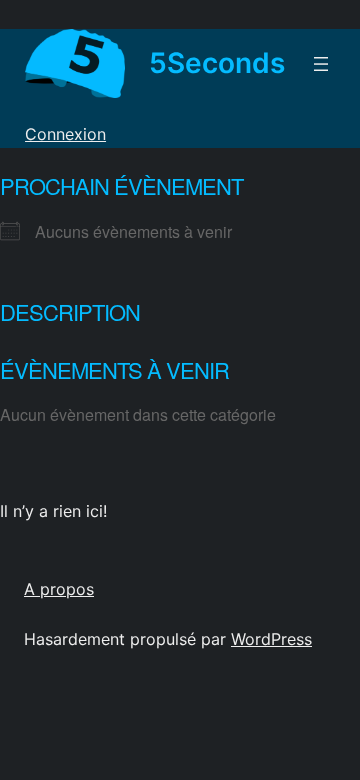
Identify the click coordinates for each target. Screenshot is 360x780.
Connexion (65, 134)
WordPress (271, 639)
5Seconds (217, 63)
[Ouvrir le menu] (321, 64)
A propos (59, 589)
